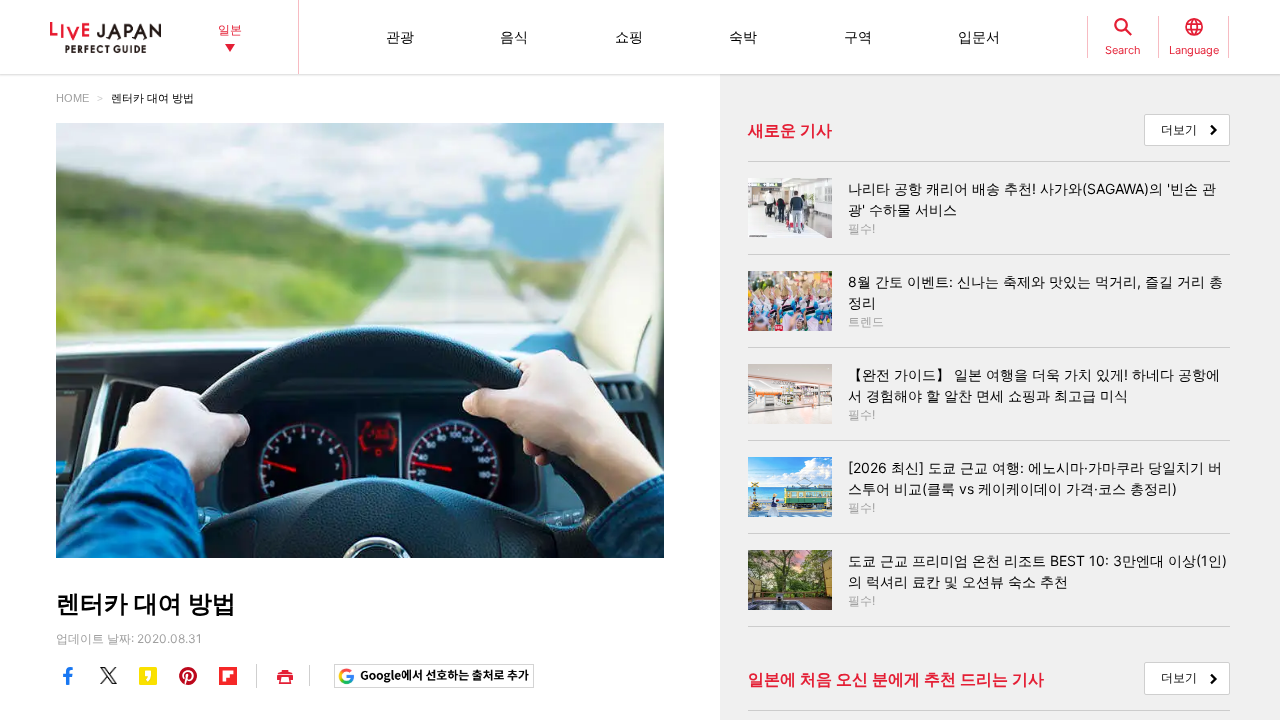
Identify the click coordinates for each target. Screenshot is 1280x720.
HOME (72, 98)
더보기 (1179, 129)
